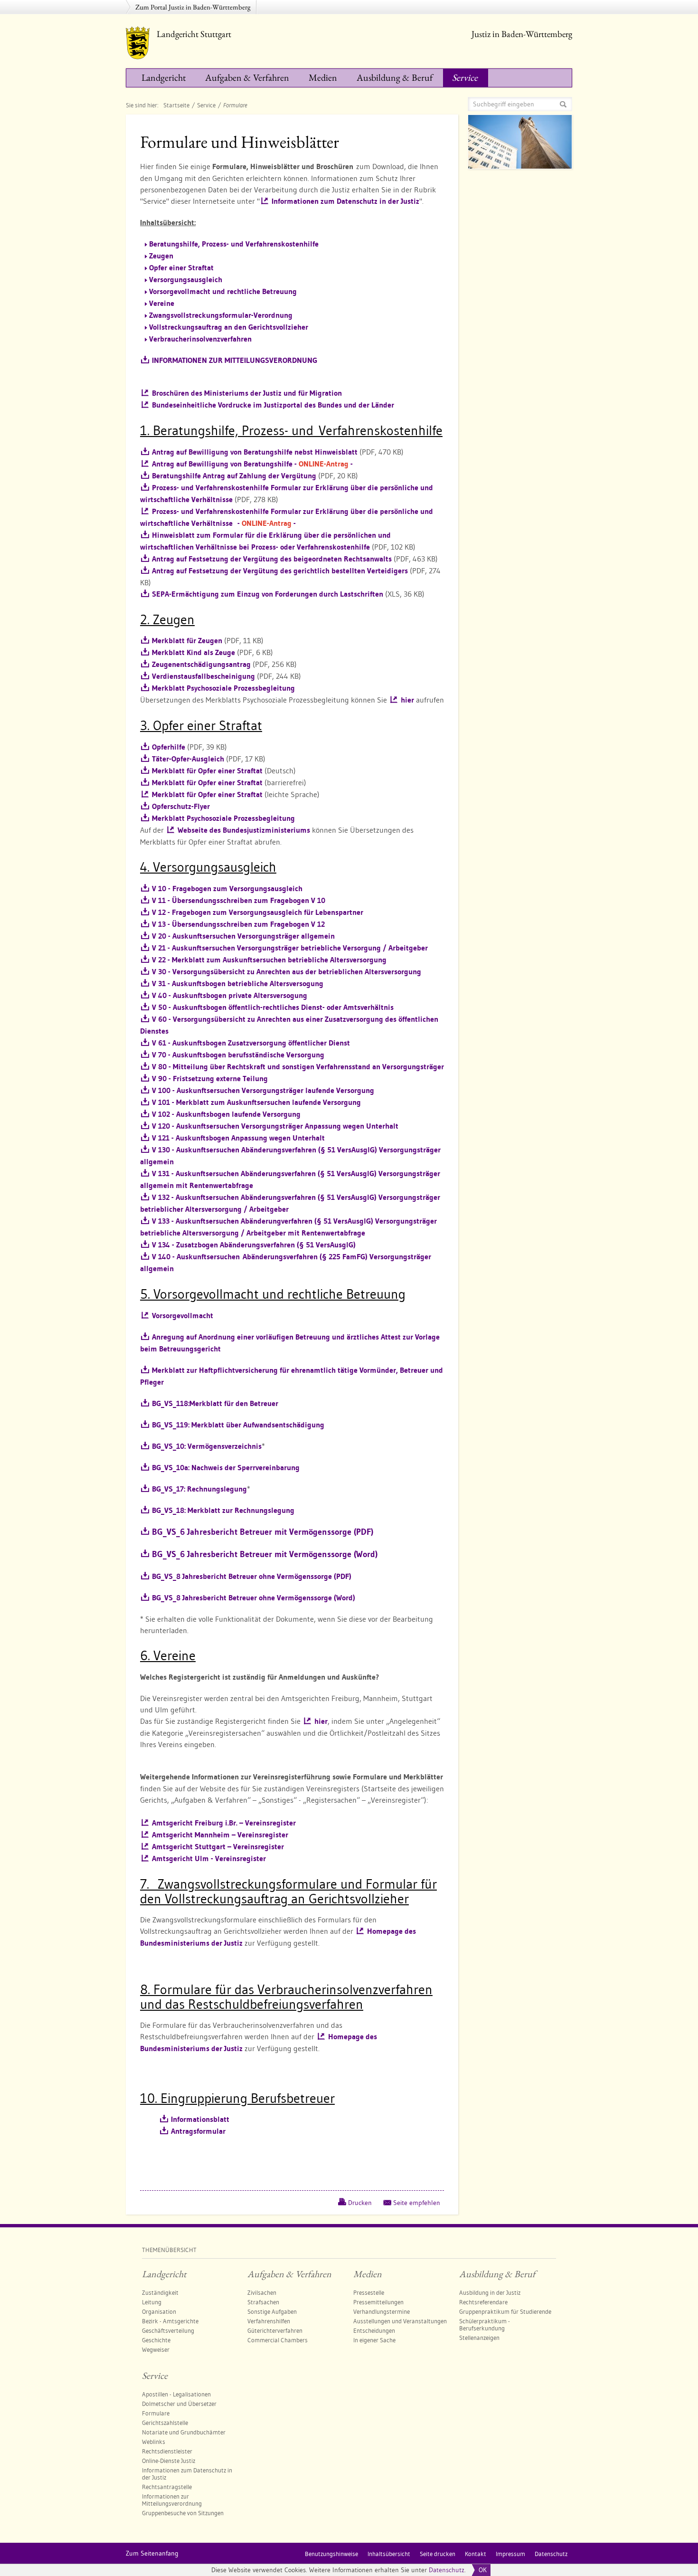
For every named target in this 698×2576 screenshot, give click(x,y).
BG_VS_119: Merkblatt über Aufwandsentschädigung (238, 1425)
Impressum (510, 2554)
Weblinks (154, 2442)
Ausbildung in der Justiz (490, 2292)
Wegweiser (156, 2349)
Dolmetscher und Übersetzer (179, 2404)
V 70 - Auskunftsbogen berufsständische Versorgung (238, 1055)
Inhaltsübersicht (389, 2554)
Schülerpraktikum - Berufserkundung (485, 2324)
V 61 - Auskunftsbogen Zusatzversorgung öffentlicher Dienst (251, 1043)
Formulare (156, 2413)
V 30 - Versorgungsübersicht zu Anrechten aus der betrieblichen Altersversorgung (287, 972)
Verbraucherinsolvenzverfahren (200, 339)
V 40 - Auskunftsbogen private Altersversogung (230, 995)
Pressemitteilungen (378, 2302)
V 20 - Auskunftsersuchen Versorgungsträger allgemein (243, 936)
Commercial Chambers (278, 2340)
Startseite (176, 105)
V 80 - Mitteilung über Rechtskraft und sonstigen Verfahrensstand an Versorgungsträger (298, 1067)
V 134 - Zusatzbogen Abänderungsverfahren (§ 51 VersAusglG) (254, 1245)
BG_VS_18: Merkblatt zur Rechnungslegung (223, 1510)
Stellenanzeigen (479, 2338)
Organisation (159, 2311)
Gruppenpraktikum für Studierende (505, 2311)
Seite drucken (438, 2554)
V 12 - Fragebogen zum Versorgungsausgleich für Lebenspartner (258, 912)
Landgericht (164, 77)
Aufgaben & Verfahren (247, 77)
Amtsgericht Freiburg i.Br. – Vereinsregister (224, 1823)
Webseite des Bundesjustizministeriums (244, 830)
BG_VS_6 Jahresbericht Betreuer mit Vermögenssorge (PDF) (263, 1532)
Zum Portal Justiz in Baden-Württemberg (193, 7)
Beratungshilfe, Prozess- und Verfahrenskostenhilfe (234, 244)
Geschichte (156, 2340)
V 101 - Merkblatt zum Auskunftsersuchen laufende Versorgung (256, 1102)
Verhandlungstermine (382, 2311)
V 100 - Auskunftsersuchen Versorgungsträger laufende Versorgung (263, 1090)
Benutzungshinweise (331, 2554)
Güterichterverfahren (275, 2330)
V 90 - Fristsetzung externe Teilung (210, 1079)
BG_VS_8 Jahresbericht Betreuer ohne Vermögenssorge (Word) (254, 1598)
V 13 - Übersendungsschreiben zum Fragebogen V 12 (238, 924)
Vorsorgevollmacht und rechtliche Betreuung (223, 291)
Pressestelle (369, 2292)
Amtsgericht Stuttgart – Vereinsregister (218, 1847)
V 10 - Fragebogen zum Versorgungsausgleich (227, 889)
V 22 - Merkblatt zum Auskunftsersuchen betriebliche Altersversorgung (269, 960)
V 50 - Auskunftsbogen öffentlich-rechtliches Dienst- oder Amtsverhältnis (273, 1007)
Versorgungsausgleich (186, 280)
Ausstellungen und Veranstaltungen (400, 2321)
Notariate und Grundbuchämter (184, 2432)
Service (465, 77)
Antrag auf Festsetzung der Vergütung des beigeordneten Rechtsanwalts (272, 559)
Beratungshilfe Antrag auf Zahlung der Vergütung (234, 476)
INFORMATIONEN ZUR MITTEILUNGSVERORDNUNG (235, 360)
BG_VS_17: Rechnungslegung (199, 1489)
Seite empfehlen (417, 2203)
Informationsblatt (200, 2119)
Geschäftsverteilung (168, 2330)
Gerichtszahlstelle (165, 2423)
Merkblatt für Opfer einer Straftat (207, 771)
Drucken (360, 2203)
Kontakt (476, 2554)
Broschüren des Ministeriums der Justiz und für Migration (247, 393)
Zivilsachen (262, 2292)
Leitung (152, 2302)
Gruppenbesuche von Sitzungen (183, 2513)
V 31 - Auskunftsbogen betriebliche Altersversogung (238, 984)
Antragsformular (198, 2131)
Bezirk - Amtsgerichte (170, 2321)
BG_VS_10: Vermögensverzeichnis (207, 1446)
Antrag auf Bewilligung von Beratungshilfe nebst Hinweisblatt (255, 452)
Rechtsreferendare (483, 2302)
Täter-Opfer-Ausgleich (188, 759)
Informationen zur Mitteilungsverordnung (172, 2500)
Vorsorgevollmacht (183, 1316)
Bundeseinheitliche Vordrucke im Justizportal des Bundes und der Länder (273, 405)
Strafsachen (263, 2302)
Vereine (162, 303)
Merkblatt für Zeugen (187, 641)
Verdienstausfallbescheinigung (203, 676)
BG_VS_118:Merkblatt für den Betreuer (215, 1403)
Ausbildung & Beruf (395, 77)
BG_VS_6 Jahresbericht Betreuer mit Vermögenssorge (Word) (265, 1554)
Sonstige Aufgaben (272, 2311)
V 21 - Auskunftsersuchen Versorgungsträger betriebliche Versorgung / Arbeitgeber (290, 948)
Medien (323, 77)
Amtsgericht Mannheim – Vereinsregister (220, 1835)
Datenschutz (447, 2570)
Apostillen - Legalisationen (176, 2394)
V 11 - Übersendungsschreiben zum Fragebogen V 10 (239, 900)
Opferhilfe (169, 747)
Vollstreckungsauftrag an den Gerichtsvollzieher (229, 327)
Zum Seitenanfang (152, 2553)
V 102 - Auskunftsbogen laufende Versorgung (226, 1114)
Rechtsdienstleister (167, 2451)
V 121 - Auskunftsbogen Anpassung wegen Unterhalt (238, 1138)
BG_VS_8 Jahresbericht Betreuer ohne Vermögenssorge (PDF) (252, 1576)
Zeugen (161, 256)
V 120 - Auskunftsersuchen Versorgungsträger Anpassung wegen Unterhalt (275, 1126)
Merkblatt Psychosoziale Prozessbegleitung (223, 688)
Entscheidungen (374, 2330)
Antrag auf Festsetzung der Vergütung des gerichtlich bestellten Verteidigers (280, 571)
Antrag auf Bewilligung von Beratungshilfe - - (252, 464)
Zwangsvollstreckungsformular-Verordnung (221, 315)
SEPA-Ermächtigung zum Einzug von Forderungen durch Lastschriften (268, 594)
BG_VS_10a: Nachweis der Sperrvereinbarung (226, 1468)
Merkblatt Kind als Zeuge (193, 652)
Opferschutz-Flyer (181, 806)
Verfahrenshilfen (269, 2321)
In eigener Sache (374, 2340)
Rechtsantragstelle (167, 2487)
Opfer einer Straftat (181, 268)
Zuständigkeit (160, 2292)
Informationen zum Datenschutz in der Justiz (345, 201)
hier (407, 700)
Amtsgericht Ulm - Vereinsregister (209, 1858)
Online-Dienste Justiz (169, 2461)
